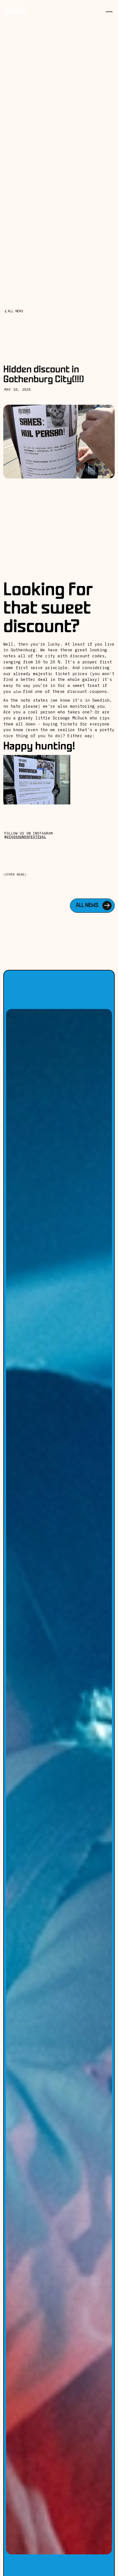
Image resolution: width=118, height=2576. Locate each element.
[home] (16, 11)
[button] (110, 8)
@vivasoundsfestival (25, 837)
